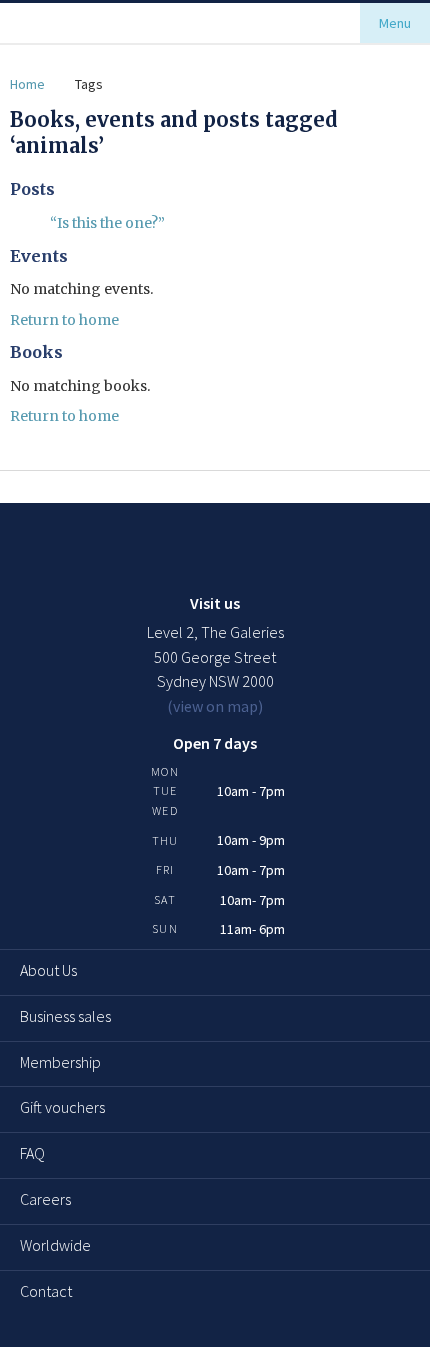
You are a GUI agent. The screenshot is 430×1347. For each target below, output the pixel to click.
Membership (60, 1062)
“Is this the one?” (107, 223)
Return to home (64, 320)
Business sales (65, 1016)
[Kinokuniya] (81, 23)
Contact (46, 1291)
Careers (45, 1199)
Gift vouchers (62, 1107)
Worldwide (55, 1245)
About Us (48, 970)
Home (27, 84)
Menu (395, 23)
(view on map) (215, 706)
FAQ (32, 1153)
